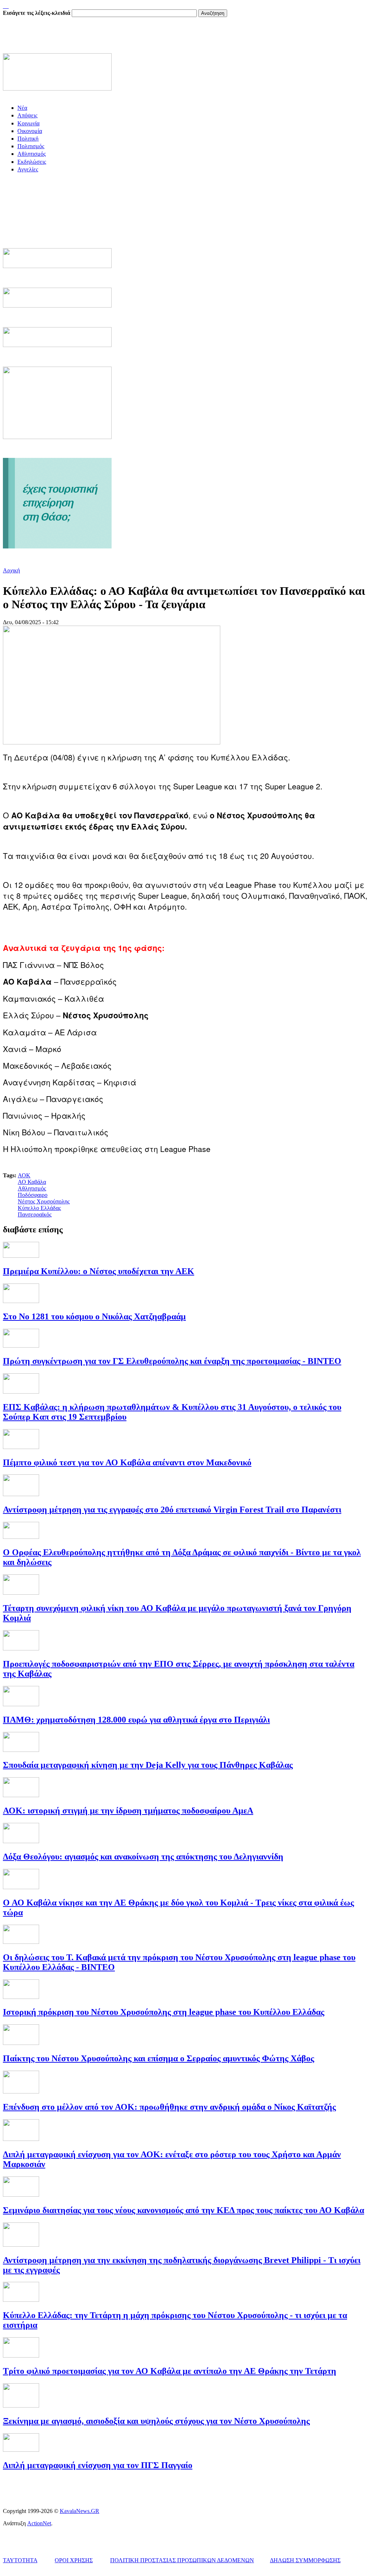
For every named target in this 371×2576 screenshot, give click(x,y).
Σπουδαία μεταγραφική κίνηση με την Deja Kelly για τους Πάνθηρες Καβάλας (148, 1765)
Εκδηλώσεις (32, 162)
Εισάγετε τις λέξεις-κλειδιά (37, 13)
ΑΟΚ (24, 1175)
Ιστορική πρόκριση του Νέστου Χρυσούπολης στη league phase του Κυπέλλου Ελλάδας (164, 2012)
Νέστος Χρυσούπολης (44, 1201)
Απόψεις (27, 115)
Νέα (22, 108)
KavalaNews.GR (80, 2511)
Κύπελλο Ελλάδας (39, 1208)
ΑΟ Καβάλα (32, 1182)
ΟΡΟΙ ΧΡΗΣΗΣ (74, 2560)
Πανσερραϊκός (35, 1214)
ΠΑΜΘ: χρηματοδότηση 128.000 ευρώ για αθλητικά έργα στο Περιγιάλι (136, 1720)
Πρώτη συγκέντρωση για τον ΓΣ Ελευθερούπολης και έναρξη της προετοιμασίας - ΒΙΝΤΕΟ (172, 1361)
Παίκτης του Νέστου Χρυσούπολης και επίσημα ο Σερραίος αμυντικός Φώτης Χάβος (159, 2058)
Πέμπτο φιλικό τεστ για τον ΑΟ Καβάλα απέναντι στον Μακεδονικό (127, 1462)
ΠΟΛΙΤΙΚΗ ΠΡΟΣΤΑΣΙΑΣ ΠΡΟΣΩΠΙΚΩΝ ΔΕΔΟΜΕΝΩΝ (182, 2560)
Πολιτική (28, 139)
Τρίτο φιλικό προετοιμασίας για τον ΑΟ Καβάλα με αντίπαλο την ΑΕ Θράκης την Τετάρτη (170, 2371)
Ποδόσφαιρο (33, 1195)
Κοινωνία (28, 123)
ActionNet (39, 2523)
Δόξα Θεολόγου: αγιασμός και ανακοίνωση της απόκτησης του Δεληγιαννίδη (143, 1857)
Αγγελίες (28, 169)
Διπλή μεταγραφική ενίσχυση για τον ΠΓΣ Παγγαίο (98, 2465)
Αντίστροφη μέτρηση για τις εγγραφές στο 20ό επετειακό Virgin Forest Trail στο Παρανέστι (172, 1510)
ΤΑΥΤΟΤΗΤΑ (20, 2560)
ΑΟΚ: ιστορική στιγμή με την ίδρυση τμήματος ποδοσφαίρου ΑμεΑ (128, 1811)
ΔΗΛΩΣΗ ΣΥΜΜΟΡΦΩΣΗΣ (305, 2560)
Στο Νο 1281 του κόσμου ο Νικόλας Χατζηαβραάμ (94, 1316)
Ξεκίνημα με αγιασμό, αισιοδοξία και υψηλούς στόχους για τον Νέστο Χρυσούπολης (156, 2421)
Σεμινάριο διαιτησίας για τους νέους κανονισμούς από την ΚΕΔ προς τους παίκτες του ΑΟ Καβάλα (184, 2210)
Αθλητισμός (32, 154)
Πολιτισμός (31, 146)
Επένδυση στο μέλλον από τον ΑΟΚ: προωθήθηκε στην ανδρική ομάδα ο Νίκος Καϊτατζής (169, 2107)
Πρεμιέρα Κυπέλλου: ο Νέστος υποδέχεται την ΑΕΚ (99, 1271)
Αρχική (11, 570)
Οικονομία (30, 131)
